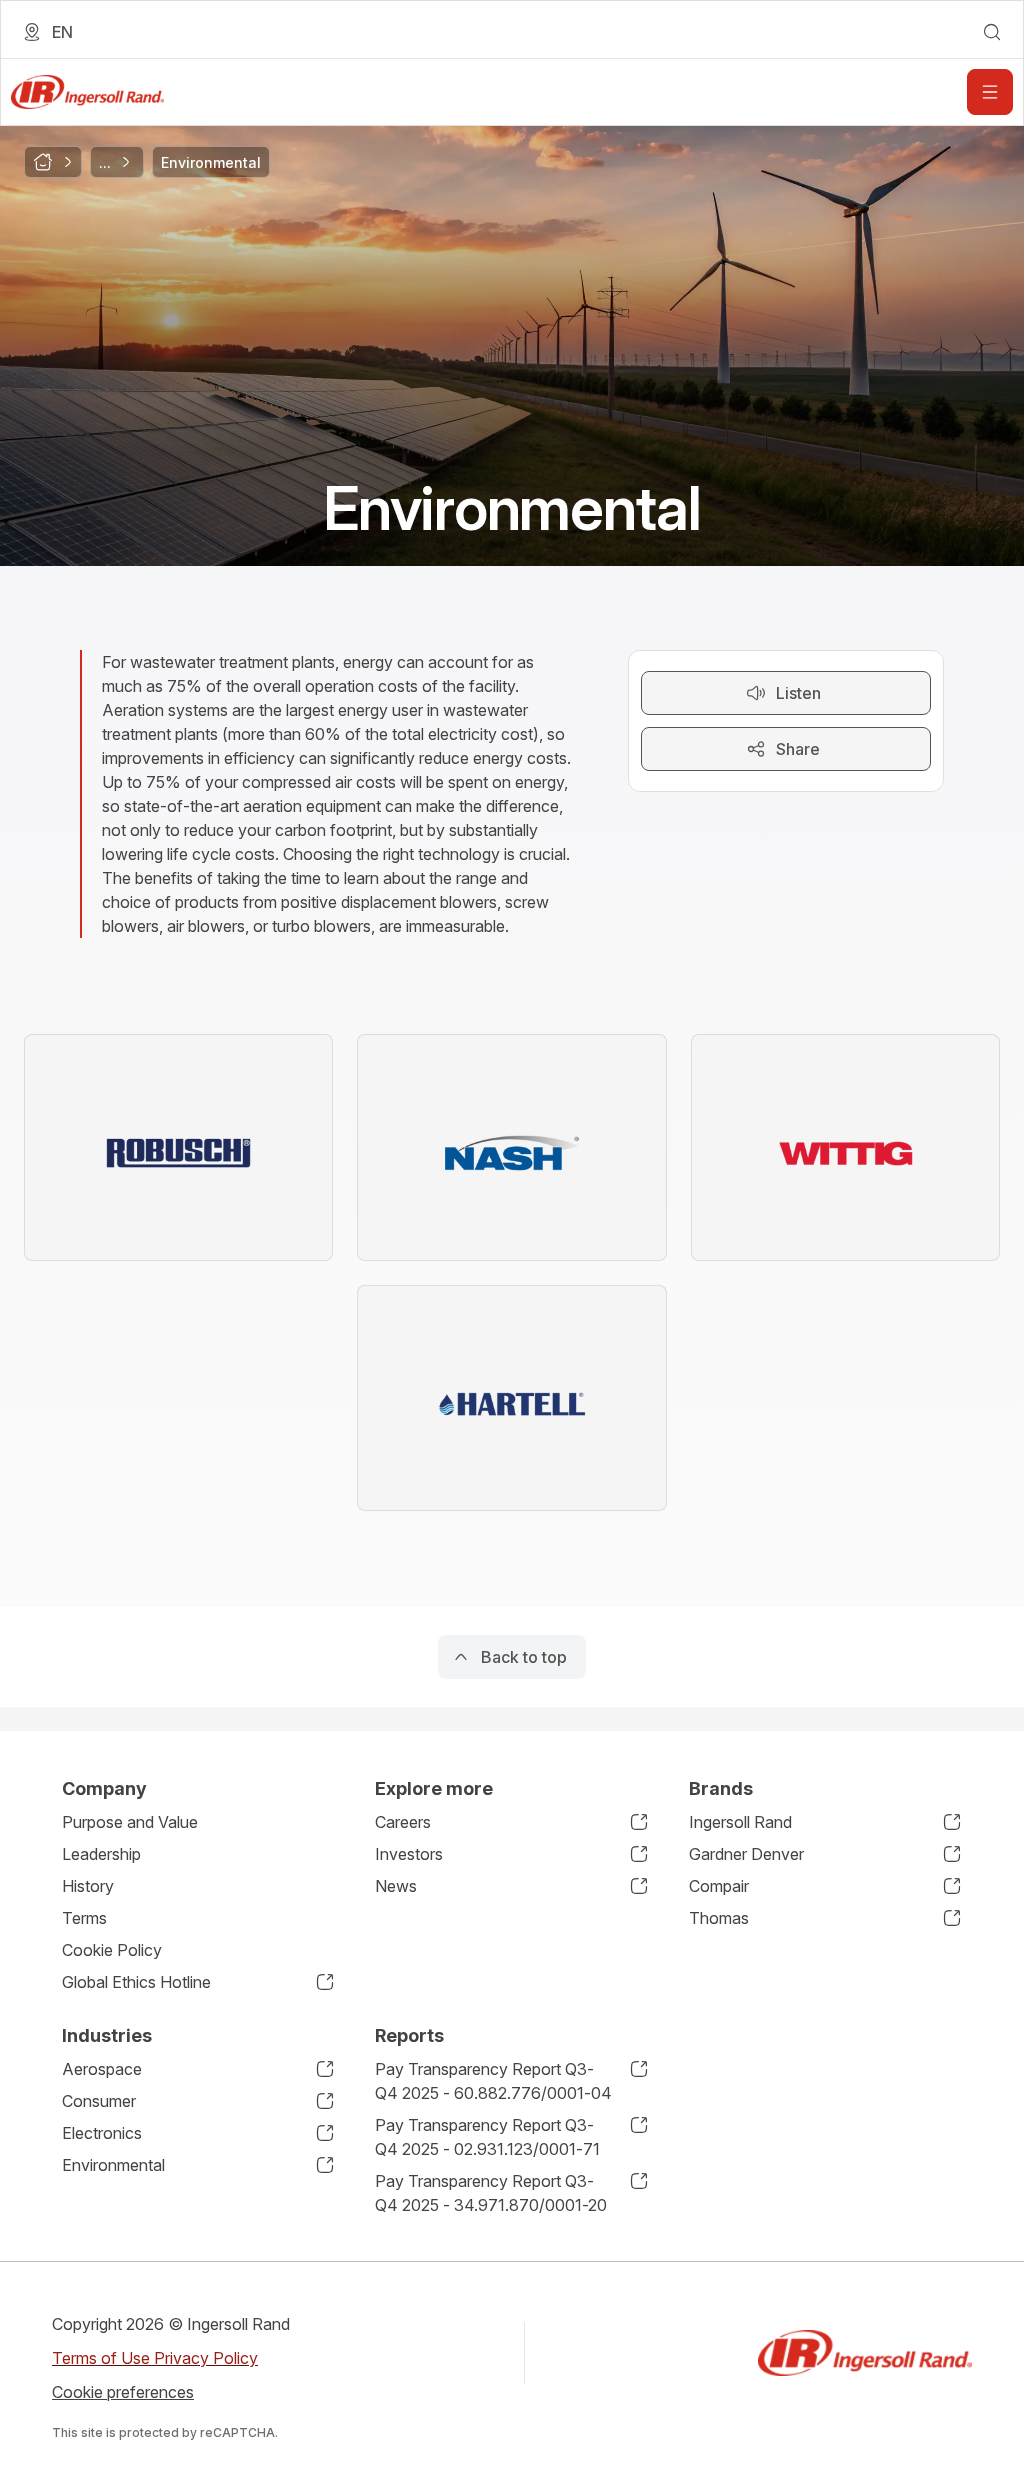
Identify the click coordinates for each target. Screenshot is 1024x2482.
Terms (84, 1918)
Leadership (101, 1854)
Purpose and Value (130, 1822)
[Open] (990, 92)
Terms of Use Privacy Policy (155, 2358)
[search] (992, 32)
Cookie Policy (112, 1950)
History (88, 1886)
